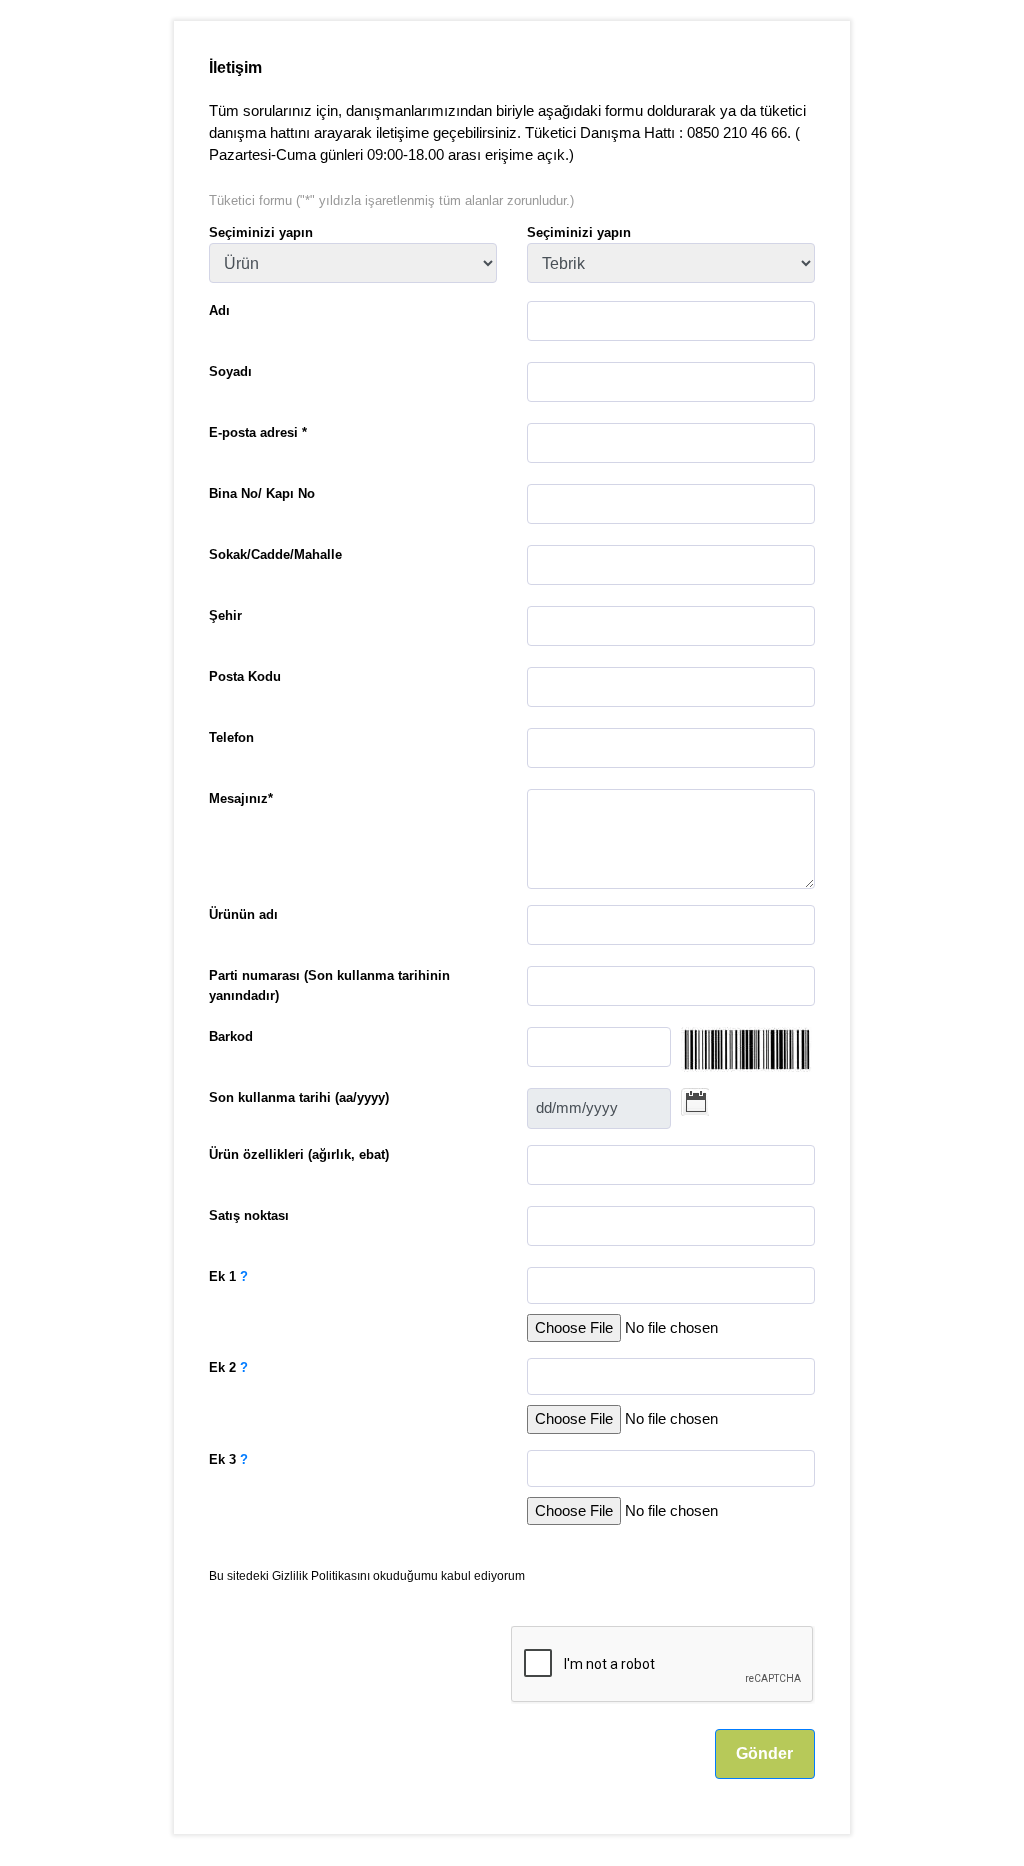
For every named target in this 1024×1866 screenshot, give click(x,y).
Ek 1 (228, 1276)
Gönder (764, 1753)
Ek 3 (228, 1459)
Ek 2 (228, 1367)
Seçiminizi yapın (261, 232)
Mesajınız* (241, 798)
